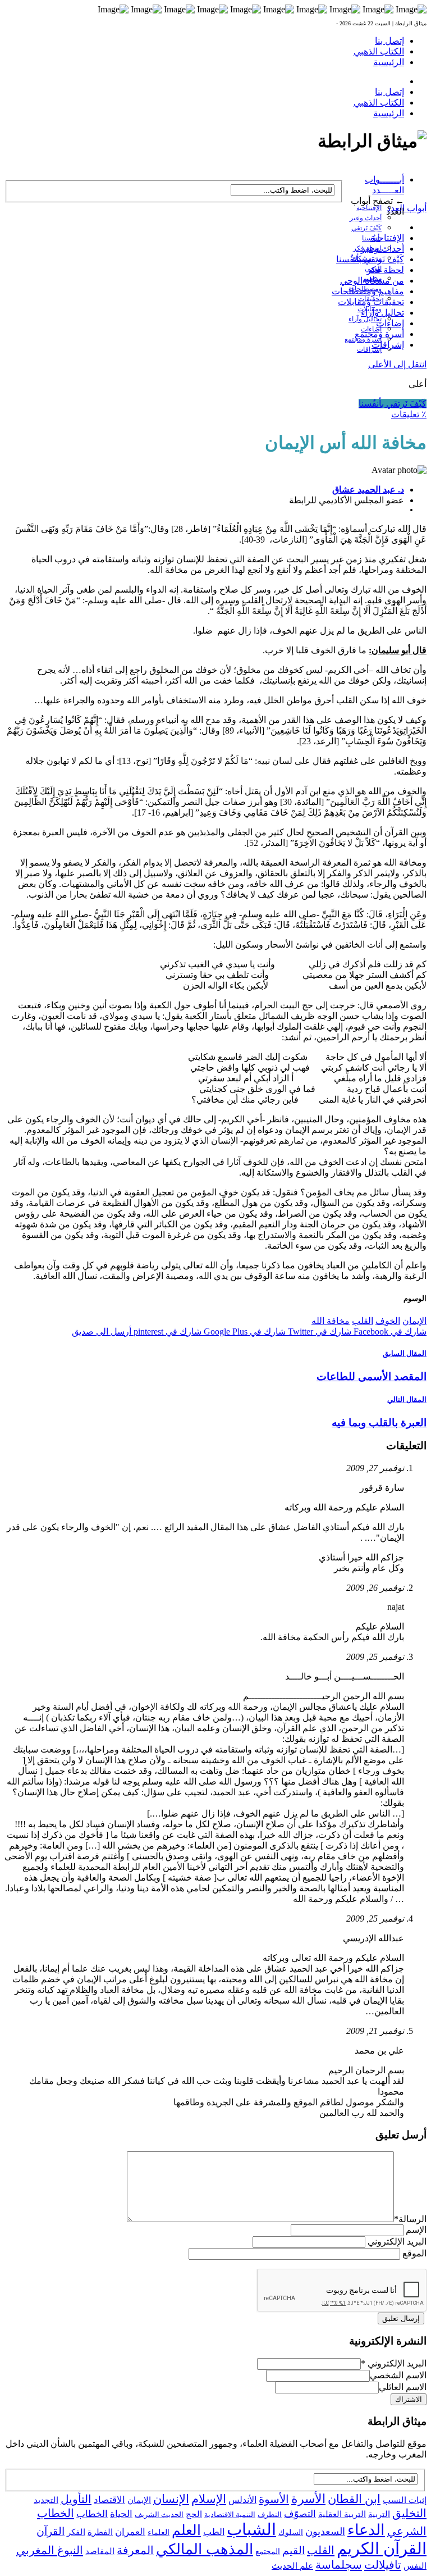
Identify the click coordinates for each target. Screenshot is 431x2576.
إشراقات (369, 349)
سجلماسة (339, 2565)
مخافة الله (331, 1321)
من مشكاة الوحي (372, 281)
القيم (294, 2550)
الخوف (388, 1321)
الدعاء (366, 2530)
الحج (194, 2514)
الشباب (251, 2529)
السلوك (291, 2532)
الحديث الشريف (159, 2514)
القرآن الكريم (382, 2548)
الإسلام (209, 2499)
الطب (214, 2532)
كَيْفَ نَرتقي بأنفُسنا (370, 259)
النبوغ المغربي (50, 2550)
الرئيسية (389, 62)
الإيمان (414, 1321)
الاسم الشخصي (398, 2375)
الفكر (76, 2532)
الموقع (414, 2253)
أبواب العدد (407, 208)
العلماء (159, 2532)
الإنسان (171, 2499)
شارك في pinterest (166, 1332)
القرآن (51, 2531)
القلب (363, 1321)
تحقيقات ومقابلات (371, 302)
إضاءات (390, 323)
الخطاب (92, 2514)
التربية (379, 2514)
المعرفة (135, 2550)
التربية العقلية (342, 2514)
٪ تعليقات (409, 414)
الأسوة (274, 2499)
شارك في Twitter (318, 1332)
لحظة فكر (385, 270)
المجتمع (268, 2552)
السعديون (325, 2532)
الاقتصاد (109, 2500)
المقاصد (100, 2551)
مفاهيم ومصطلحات (368, 291)
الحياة (121, 2514)
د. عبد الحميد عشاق (368, 490)
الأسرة (308, 2499)
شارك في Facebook (389, 1332)
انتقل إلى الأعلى (397, 364)
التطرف (270, 2514)
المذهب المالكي (205, 2549)
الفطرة (100, 2532)
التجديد (46, 2500)
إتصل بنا (389, 41)
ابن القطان (354, 2499)
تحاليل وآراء (365, 319)
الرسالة (410, 2219)
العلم (186, 2530)
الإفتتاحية (369, 208)
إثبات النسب (405, 2500)
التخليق (409, 2513)
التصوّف (300, 2514)
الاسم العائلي (403, 2387)
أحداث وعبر (366, 218)
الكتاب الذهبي (379, 51)
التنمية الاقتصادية (230, 2514)
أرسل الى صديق (102, 1332)
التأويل (76, 2499)
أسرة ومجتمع (379, 334)
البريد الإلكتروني (397, 2242)
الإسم (416, 2230)
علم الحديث (292, 2566)
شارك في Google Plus (244, 1332)
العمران (130, 2532)
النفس (415, 2566)
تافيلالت (383, 2565)
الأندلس (242, 2500)
